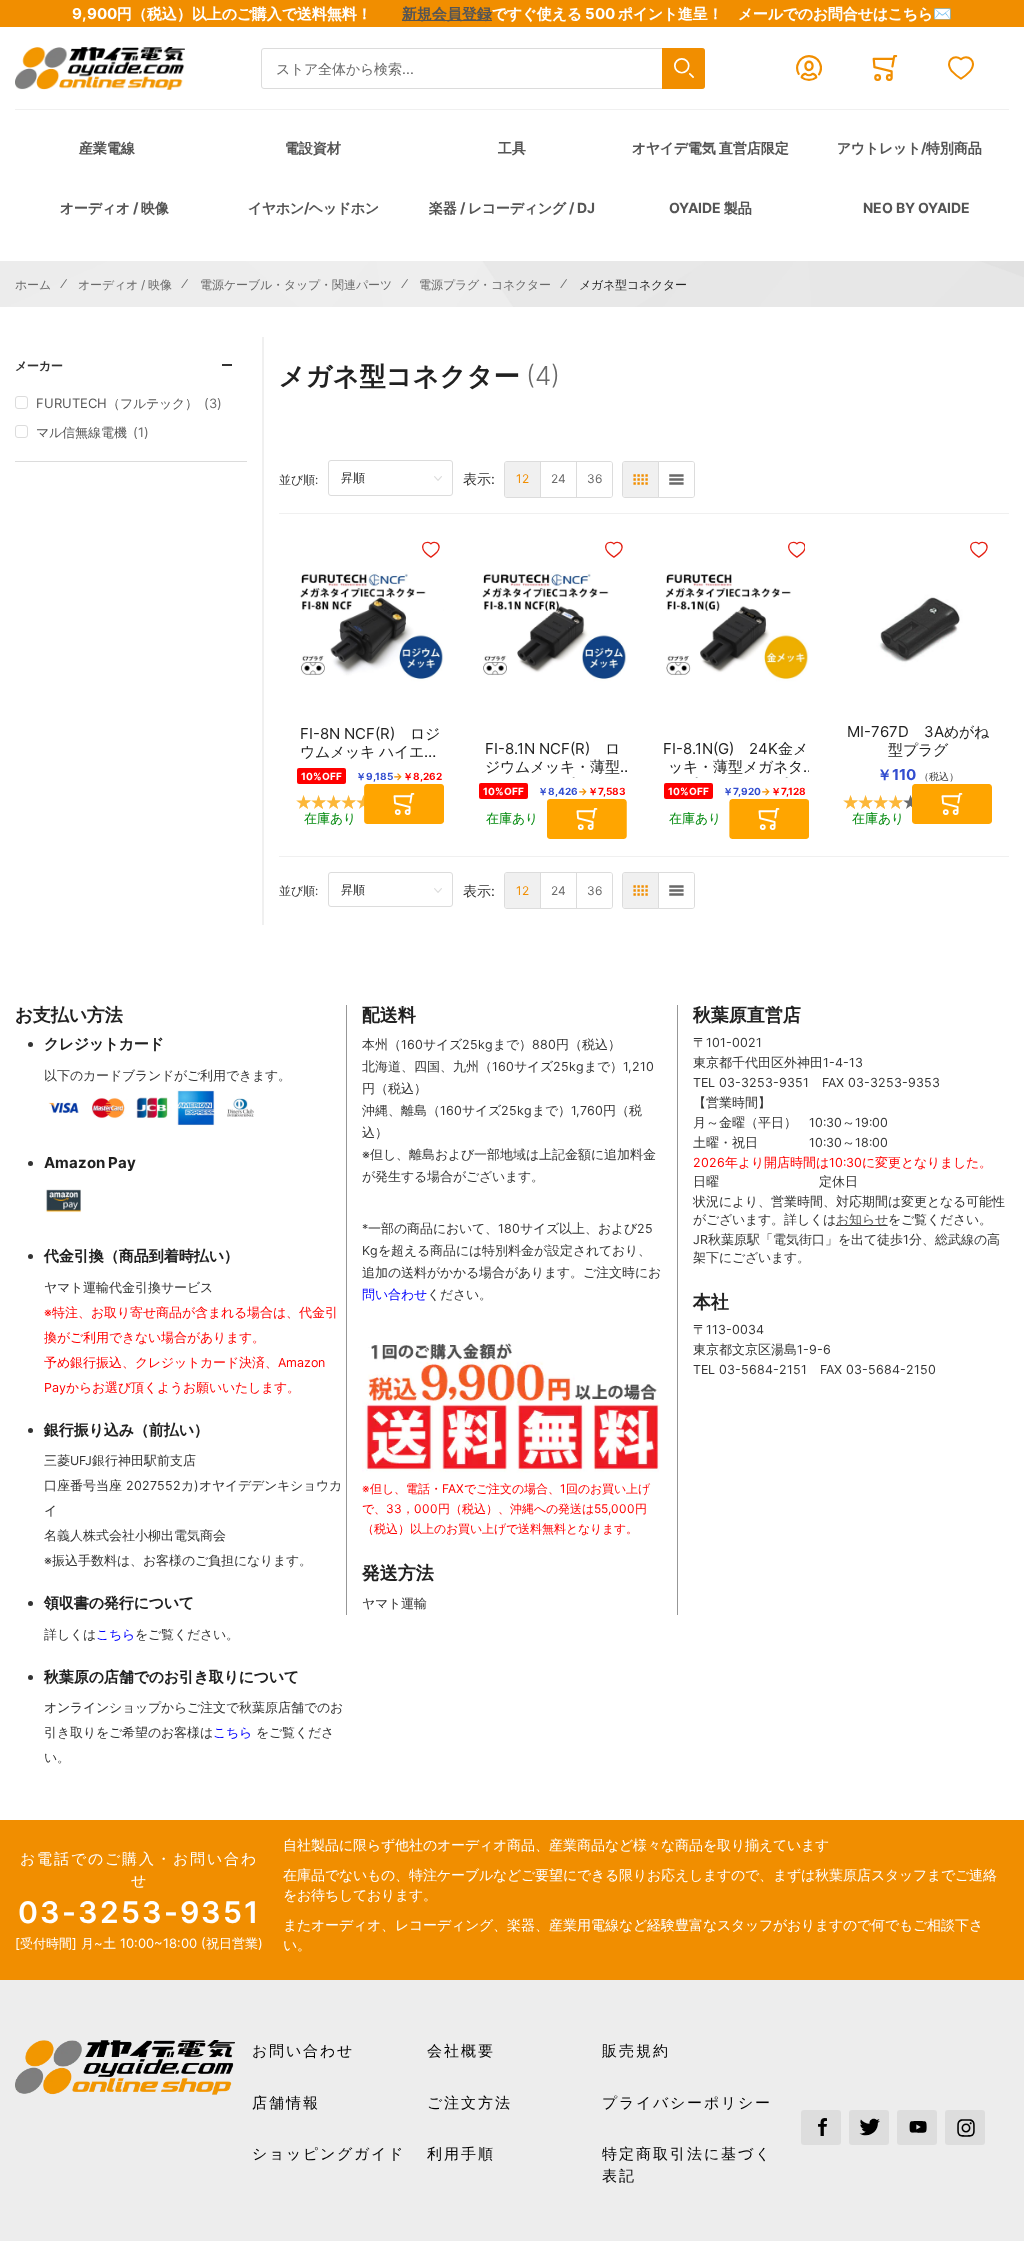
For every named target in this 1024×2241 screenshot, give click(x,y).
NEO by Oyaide (916, 207)
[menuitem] (522, 479)
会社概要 (461, 2050)
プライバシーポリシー (687, 2102)
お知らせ (862, 1219)
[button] (433, 550)
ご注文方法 (469, 2102)
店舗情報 (286, 2102)
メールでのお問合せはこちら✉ (845, 13)
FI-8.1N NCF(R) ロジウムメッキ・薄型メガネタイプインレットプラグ (552, 758)
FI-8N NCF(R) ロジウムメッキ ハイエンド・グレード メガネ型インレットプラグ (370, 743)
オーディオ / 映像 (114, 207)
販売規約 (636, 2050)
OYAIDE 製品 (710, 207)
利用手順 (461, 2153)
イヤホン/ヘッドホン (313, 207)
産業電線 (107, 147)
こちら (115, 1634)
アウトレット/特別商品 (909, 147)
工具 (512, 147)
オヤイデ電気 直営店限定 (710, 147)
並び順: (303, 479)
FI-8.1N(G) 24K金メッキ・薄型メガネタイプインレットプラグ (735, 758)
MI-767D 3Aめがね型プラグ (918, 741)
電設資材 (313, 147)
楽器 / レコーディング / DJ (512, 207)
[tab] (131, 365)
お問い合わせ (303, 2050)
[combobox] (483, 68)
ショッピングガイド (328, 2153)
